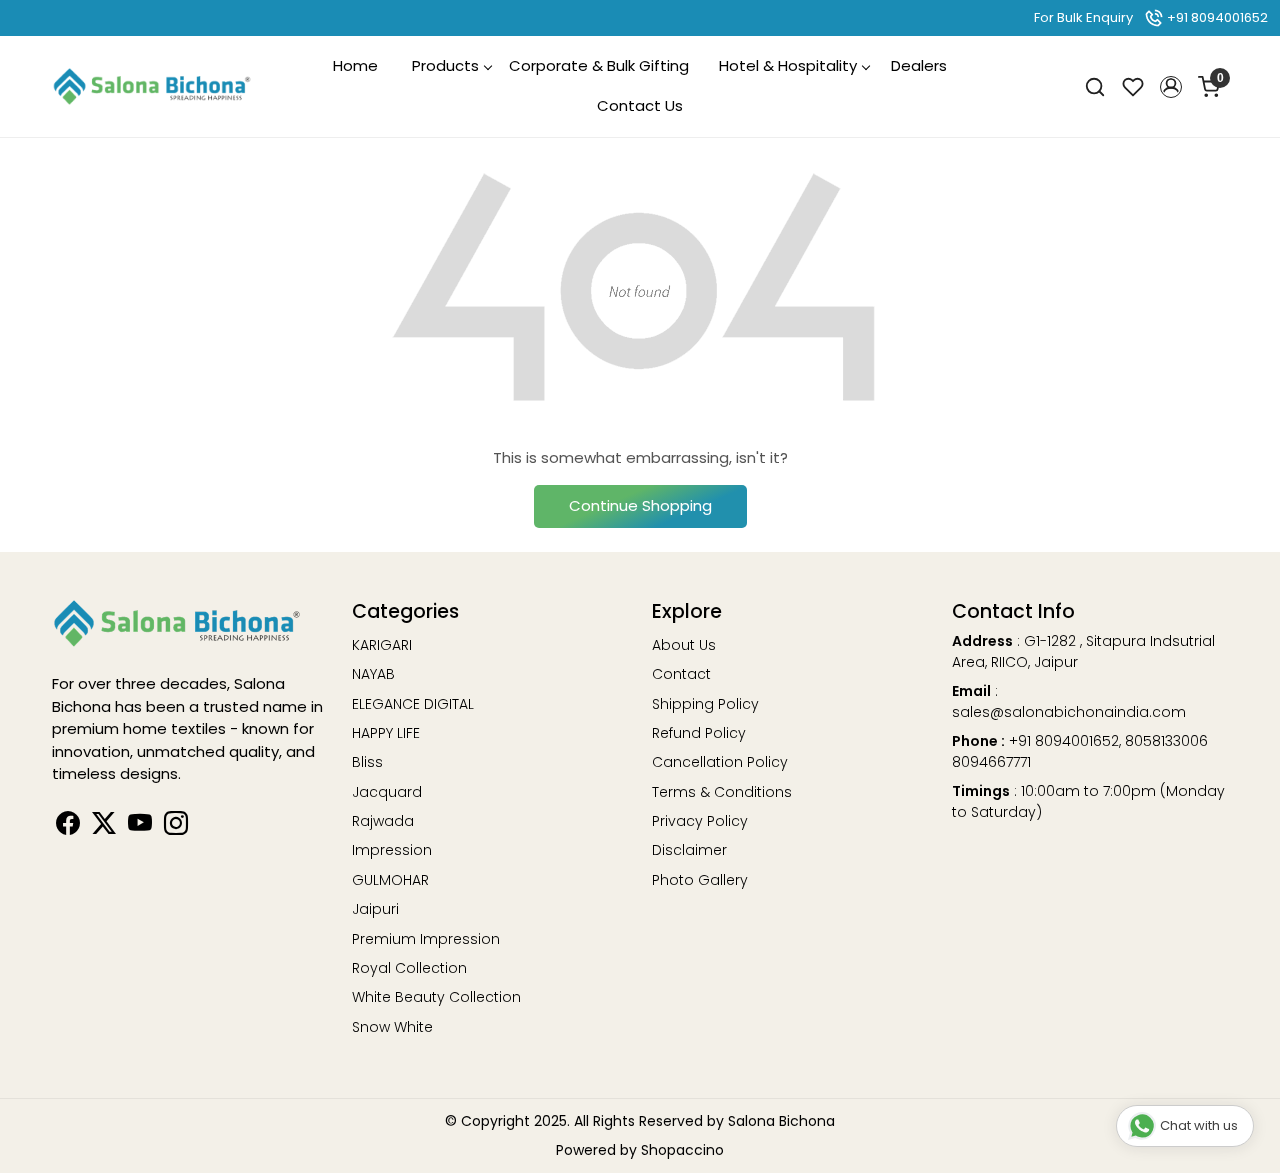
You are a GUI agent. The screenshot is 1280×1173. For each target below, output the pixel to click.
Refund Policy (699, 733)
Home (355, 65)
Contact (681, 674)
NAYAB (373, 674)
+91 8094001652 (1216, 17)
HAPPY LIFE (386, 733)
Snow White (392, 1027)
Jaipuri (375, 909)
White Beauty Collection (436, 997)
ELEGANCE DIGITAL (413, 704)
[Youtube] (140, 827)
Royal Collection (409, 968)
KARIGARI (382, 645)
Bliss (367, 762)
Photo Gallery (700, 880)
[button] (1171, 87)
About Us (684, 645)
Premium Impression (426, 939)
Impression (392, 850)
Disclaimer (689, 850)
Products (445, 65)
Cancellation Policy (720, 762)
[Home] (152, 87)
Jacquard (387, 792)
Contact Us (640, 105)
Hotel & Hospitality (788, 65)
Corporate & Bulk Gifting (599, 65)
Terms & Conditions (722, 792)
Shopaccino (682, 1150)
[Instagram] (176, 827)
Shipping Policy (705, 704)
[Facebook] (68, 827)
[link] (1095, 86)
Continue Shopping (640, 505)
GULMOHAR (390, 880)
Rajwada (383, 821)
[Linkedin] (104, 827)
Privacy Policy (700, 821)
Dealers (919, 65)
